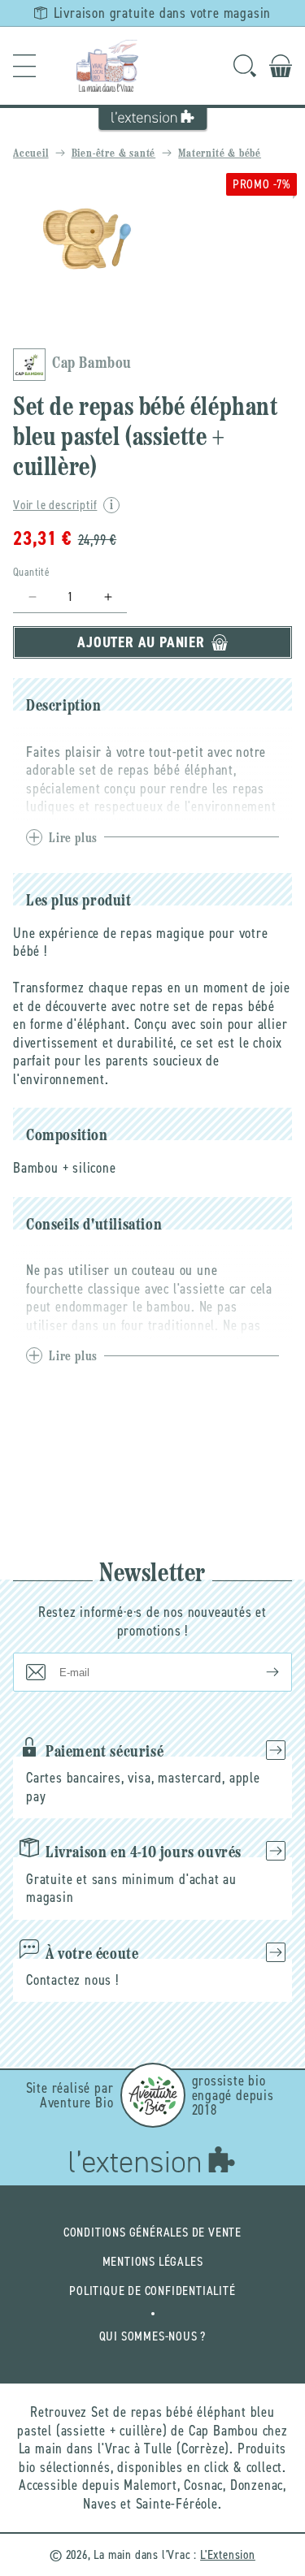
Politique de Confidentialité (152, 2291)
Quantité (31, 572)
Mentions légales (153, 2261)
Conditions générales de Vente (152, 2232)
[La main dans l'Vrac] (107, 66)
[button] (24, 66)
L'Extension (228, 2554)
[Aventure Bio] (153, 2095)
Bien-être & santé (114, 154)
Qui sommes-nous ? (153, 2336)
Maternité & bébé (220, 154)
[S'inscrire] (259, 1672)
